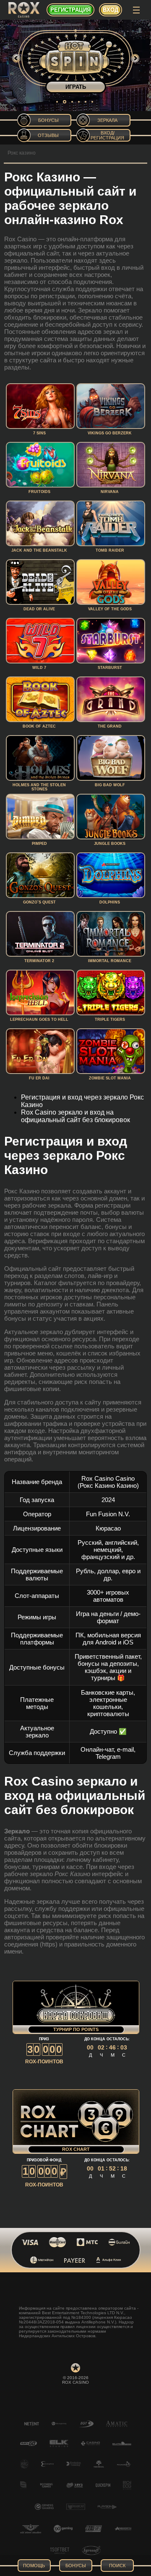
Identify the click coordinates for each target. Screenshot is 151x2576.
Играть (76, 87)
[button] (57, 102)
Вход (111, 10)
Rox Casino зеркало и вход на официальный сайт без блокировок (75, 1116)
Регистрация (70, 10)
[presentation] (16, 58)
